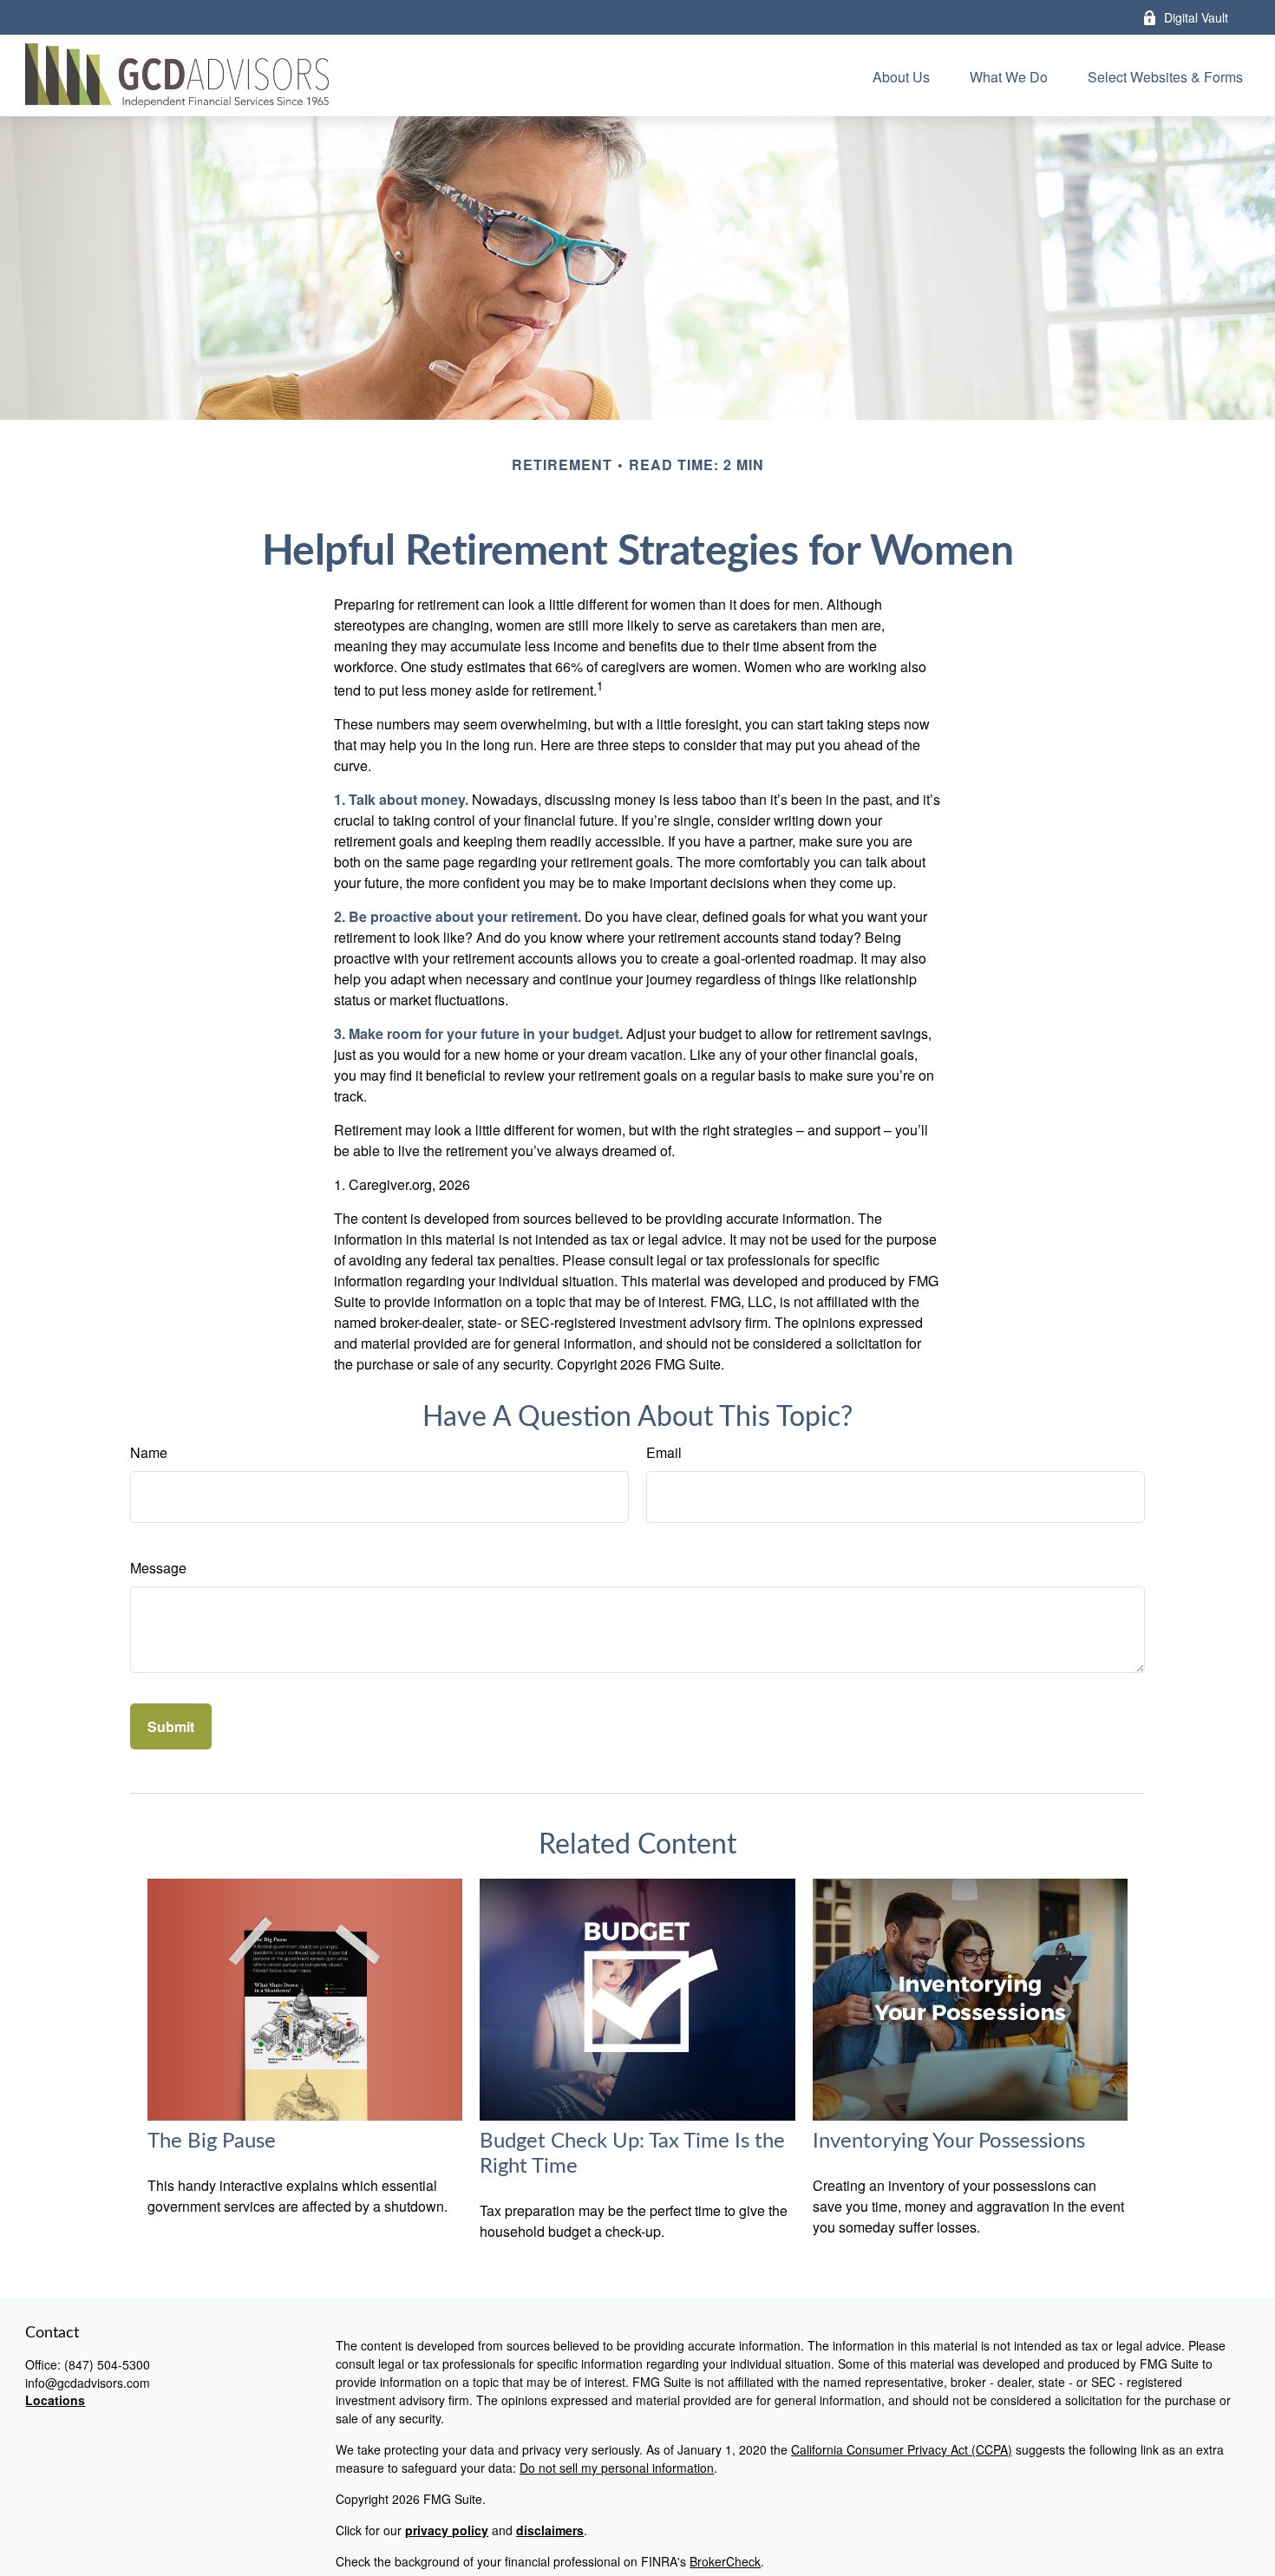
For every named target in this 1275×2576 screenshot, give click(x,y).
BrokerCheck (725, 2561)
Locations (55, 2400)
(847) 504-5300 (107, 2364)
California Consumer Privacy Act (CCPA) (902, 2449)
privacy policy (447, 2530)
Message (158, 1568)
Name (149, 1452)
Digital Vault (1196, 17)
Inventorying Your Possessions (949, 2141)
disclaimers (550, 2530)
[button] (901, 75)
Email (664, 1452)
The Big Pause (212, 2141)
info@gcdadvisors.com (88, 2383)
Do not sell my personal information (617, 2468)
